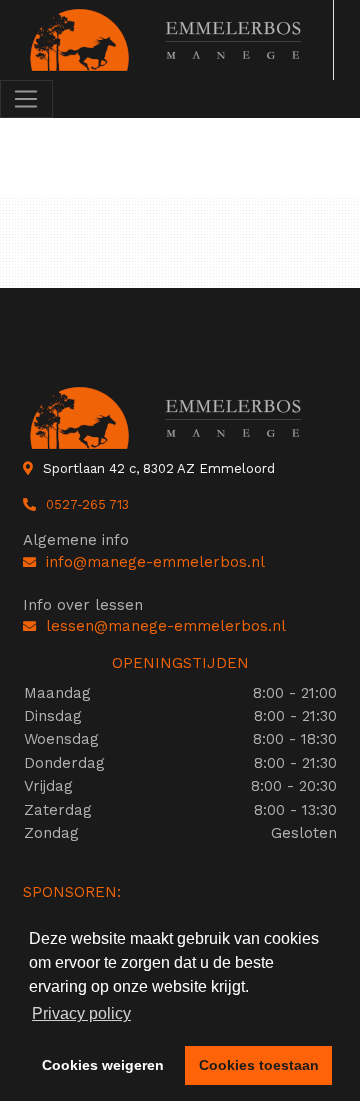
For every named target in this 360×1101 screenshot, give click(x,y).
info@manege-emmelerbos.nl (155, 562)
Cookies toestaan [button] (259, 1065)
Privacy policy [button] (81, 1013)
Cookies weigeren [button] (103, 1065)
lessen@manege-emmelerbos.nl (166, 626)
